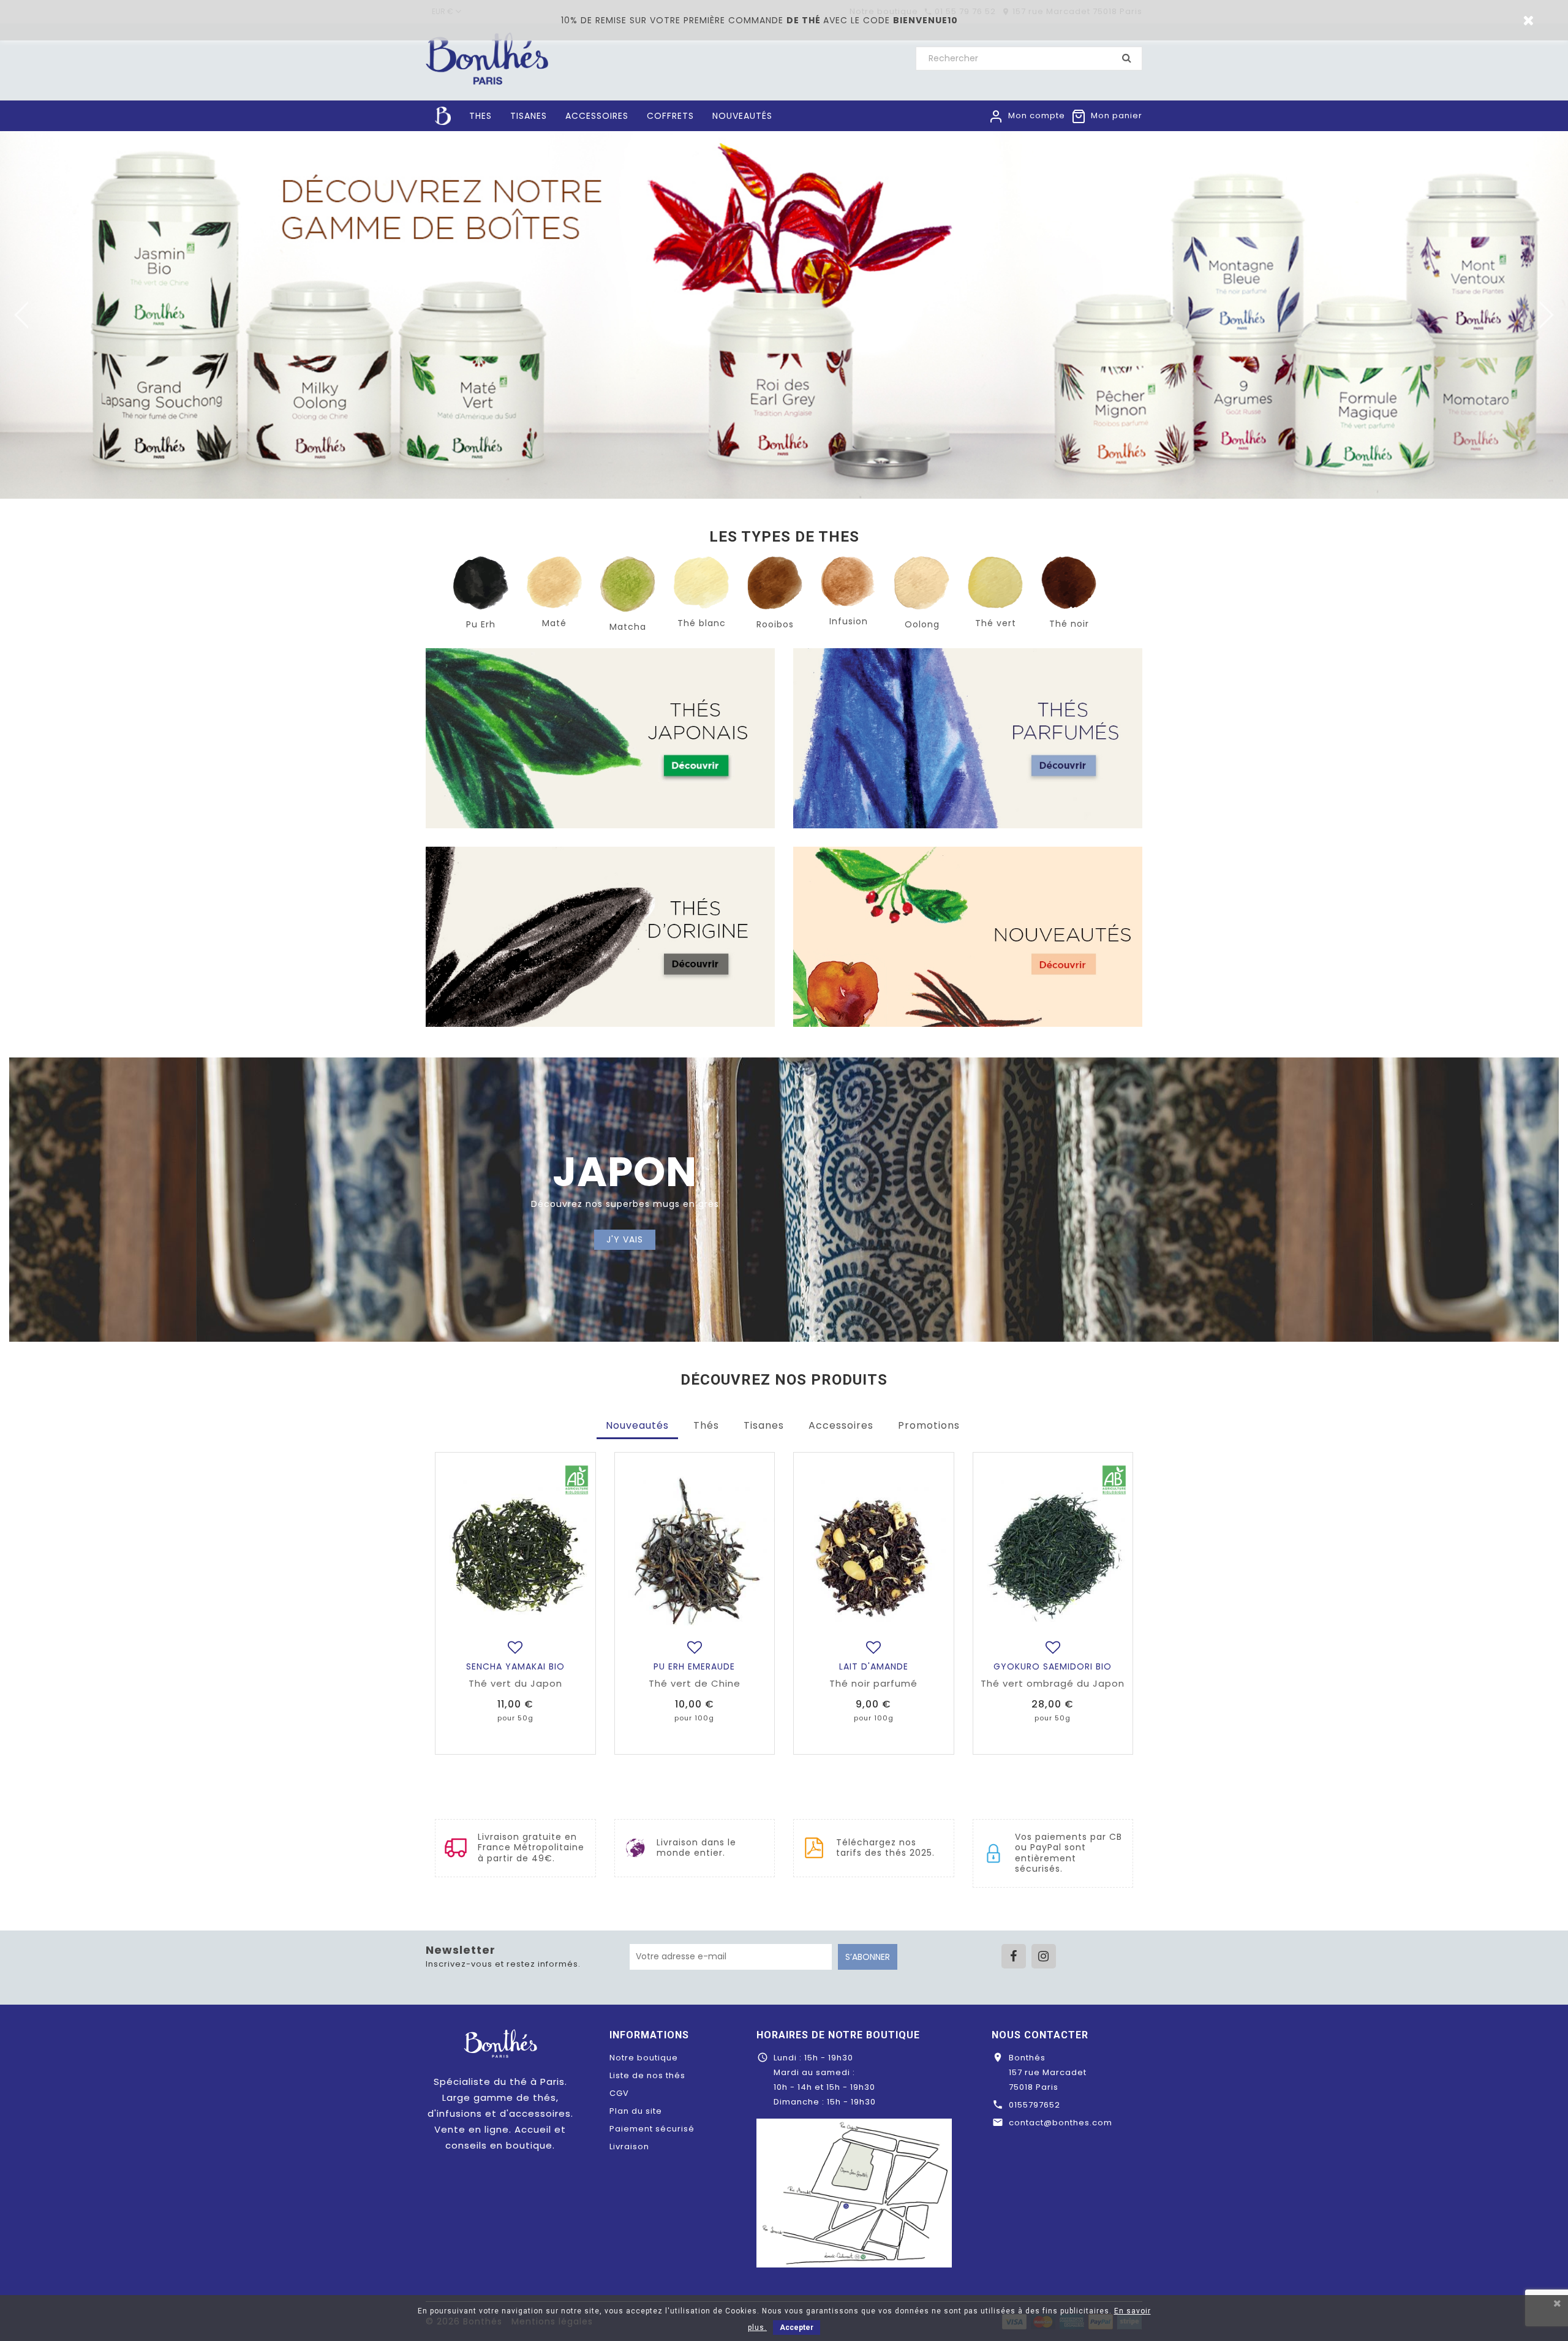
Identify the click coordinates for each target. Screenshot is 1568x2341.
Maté (554, 623)
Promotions (929, 1425)
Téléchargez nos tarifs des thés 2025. (885, 1848)
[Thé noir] (1069, 582)
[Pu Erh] (481, 582)
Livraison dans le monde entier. (696, 1848)
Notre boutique (644, 2058)
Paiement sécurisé (652, 2129)
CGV (619, 2093)
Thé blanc (702, 623)
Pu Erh (481, 624)
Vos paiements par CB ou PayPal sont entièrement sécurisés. (1069, 1853)
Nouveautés (637, 1425)
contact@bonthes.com (1061, 2123)
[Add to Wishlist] (515, 1647)
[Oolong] (922, 582)
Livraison (629, 2146)
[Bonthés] (500, 2043)
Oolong (922, 624)
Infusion (849, 621)
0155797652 (1035, 2105)
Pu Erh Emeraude (694, 1666)
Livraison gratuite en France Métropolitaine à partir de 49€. (531, 1848)
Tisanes (764, 1425)
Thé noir (1069, 624)
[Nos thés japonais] (600, 738)
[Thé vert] (995, 582)
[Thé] (701, 582)
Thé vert (996, 623)
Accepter (797, 2328)
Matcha (628, 627)
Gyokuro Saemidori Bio (1053, 1666)
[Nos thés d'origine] (600, 937)
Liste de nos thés (647, 2075)
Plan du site (636, 2111)
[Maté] (554, 582)
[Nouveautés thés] (968, 937)
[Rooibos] (775, 582)
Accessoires (841, 1425)
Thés (706, 1425)
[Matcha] (628, 584)
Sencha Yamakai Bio (515, 1666)
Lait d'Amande (874, 1666)
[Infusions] (848, 581)
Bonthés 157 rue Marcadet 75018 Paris (1048, 2072)
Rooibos (775, 624)
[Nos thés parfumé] (968, 738)
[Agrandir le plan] (854, 2192)
